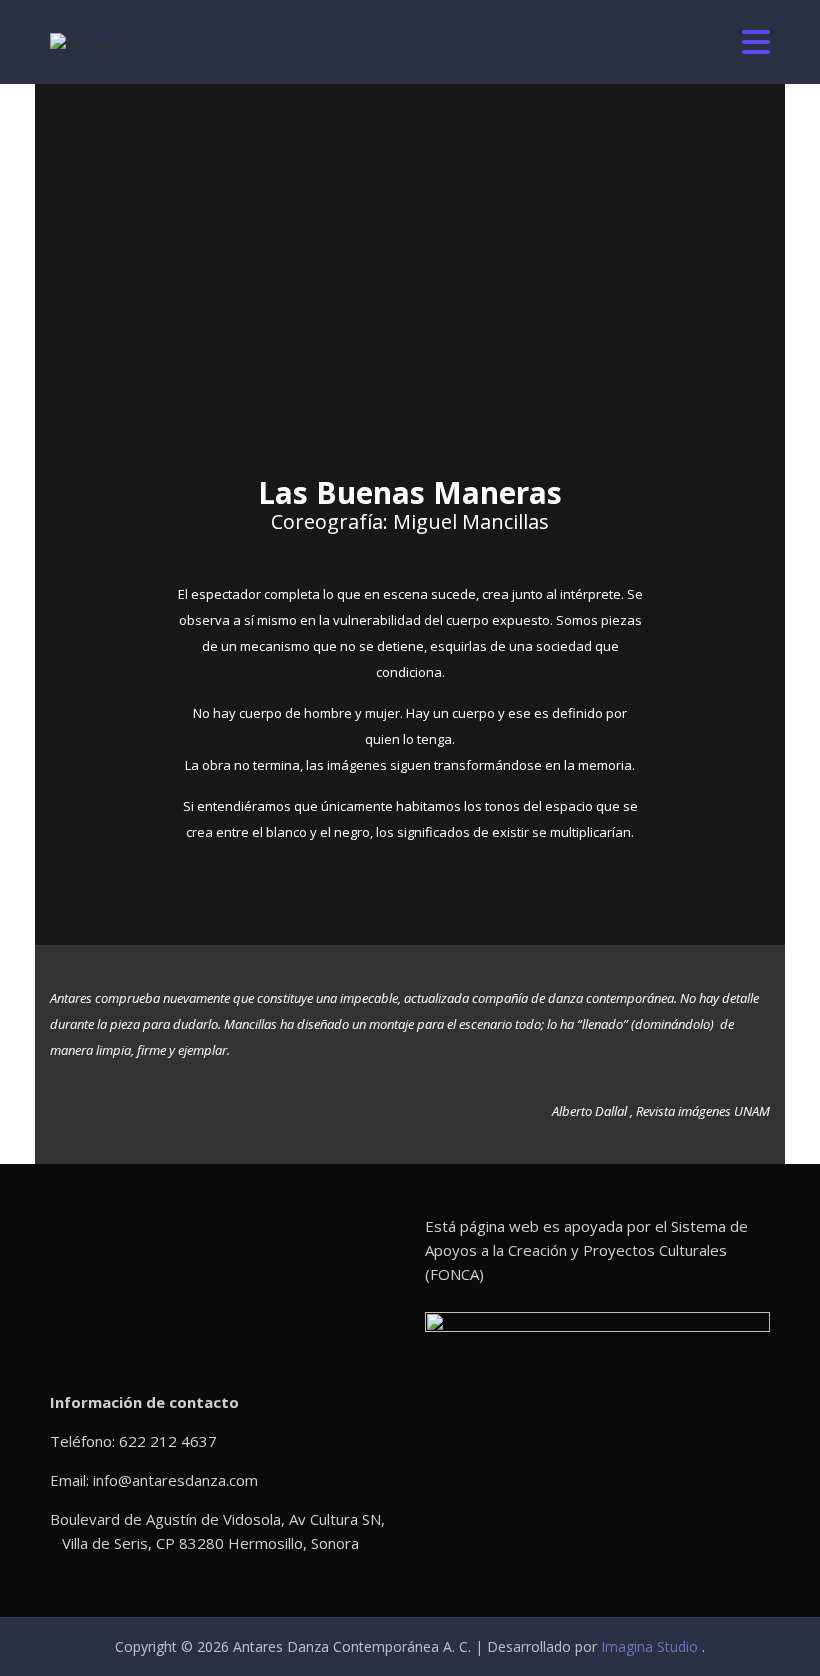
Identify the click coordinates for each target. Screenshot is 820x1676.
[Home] (85, 41)
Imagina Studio (651, 1646)
